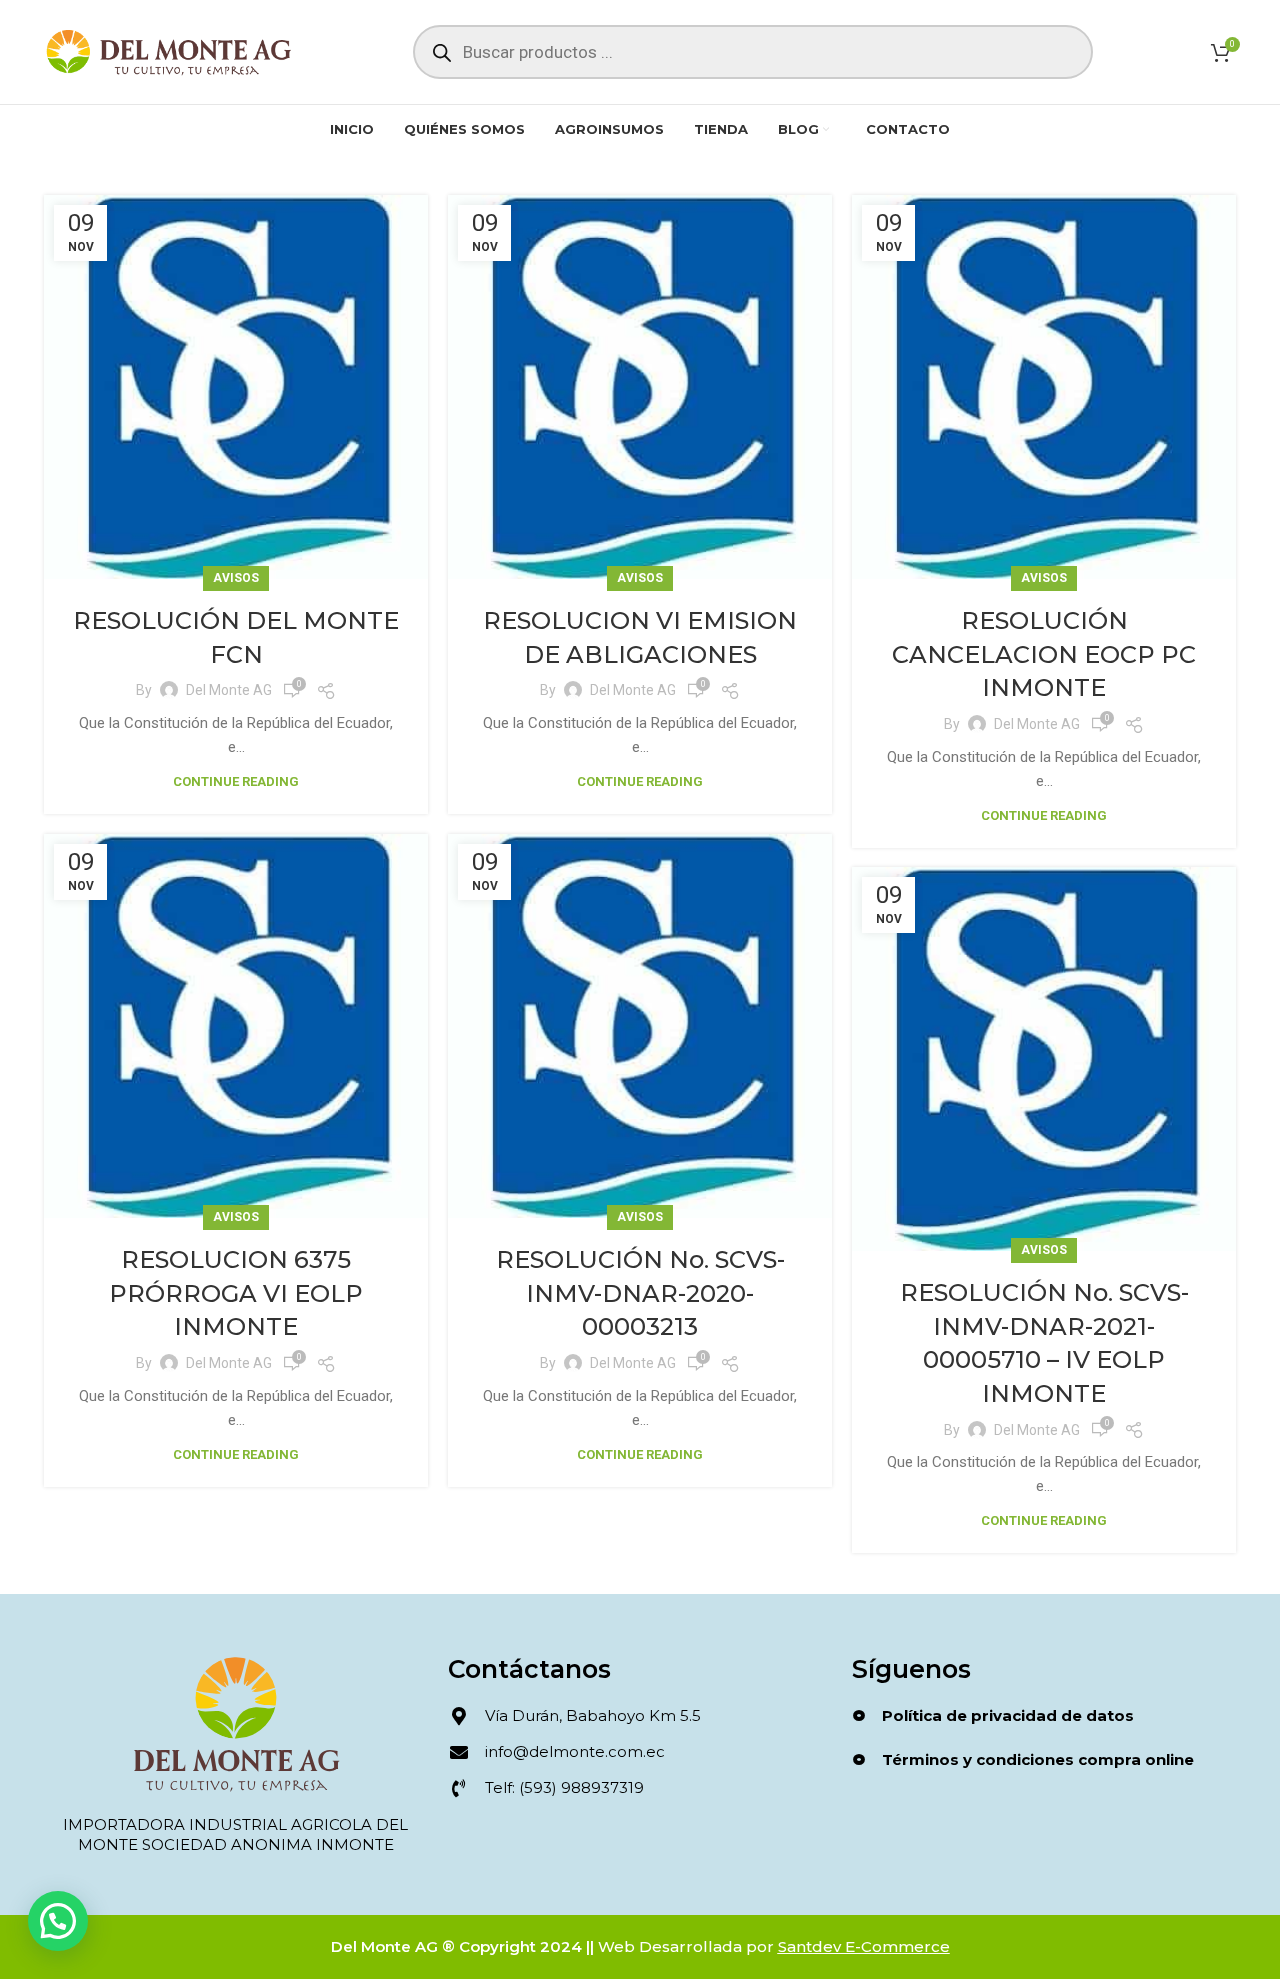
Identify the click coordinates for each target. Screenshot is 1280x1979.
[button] (58, 1921)
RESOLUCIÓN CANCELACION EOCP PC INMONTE (1044, 654)
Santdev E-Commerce (864, 1946)
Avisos (236, 578)
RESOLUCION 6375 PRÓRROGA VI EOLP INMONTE (236, 1293)
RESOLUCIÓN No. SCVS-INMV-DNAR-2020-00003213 (640, 1293)
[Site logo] (169, 51)
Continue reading (236, 781)
